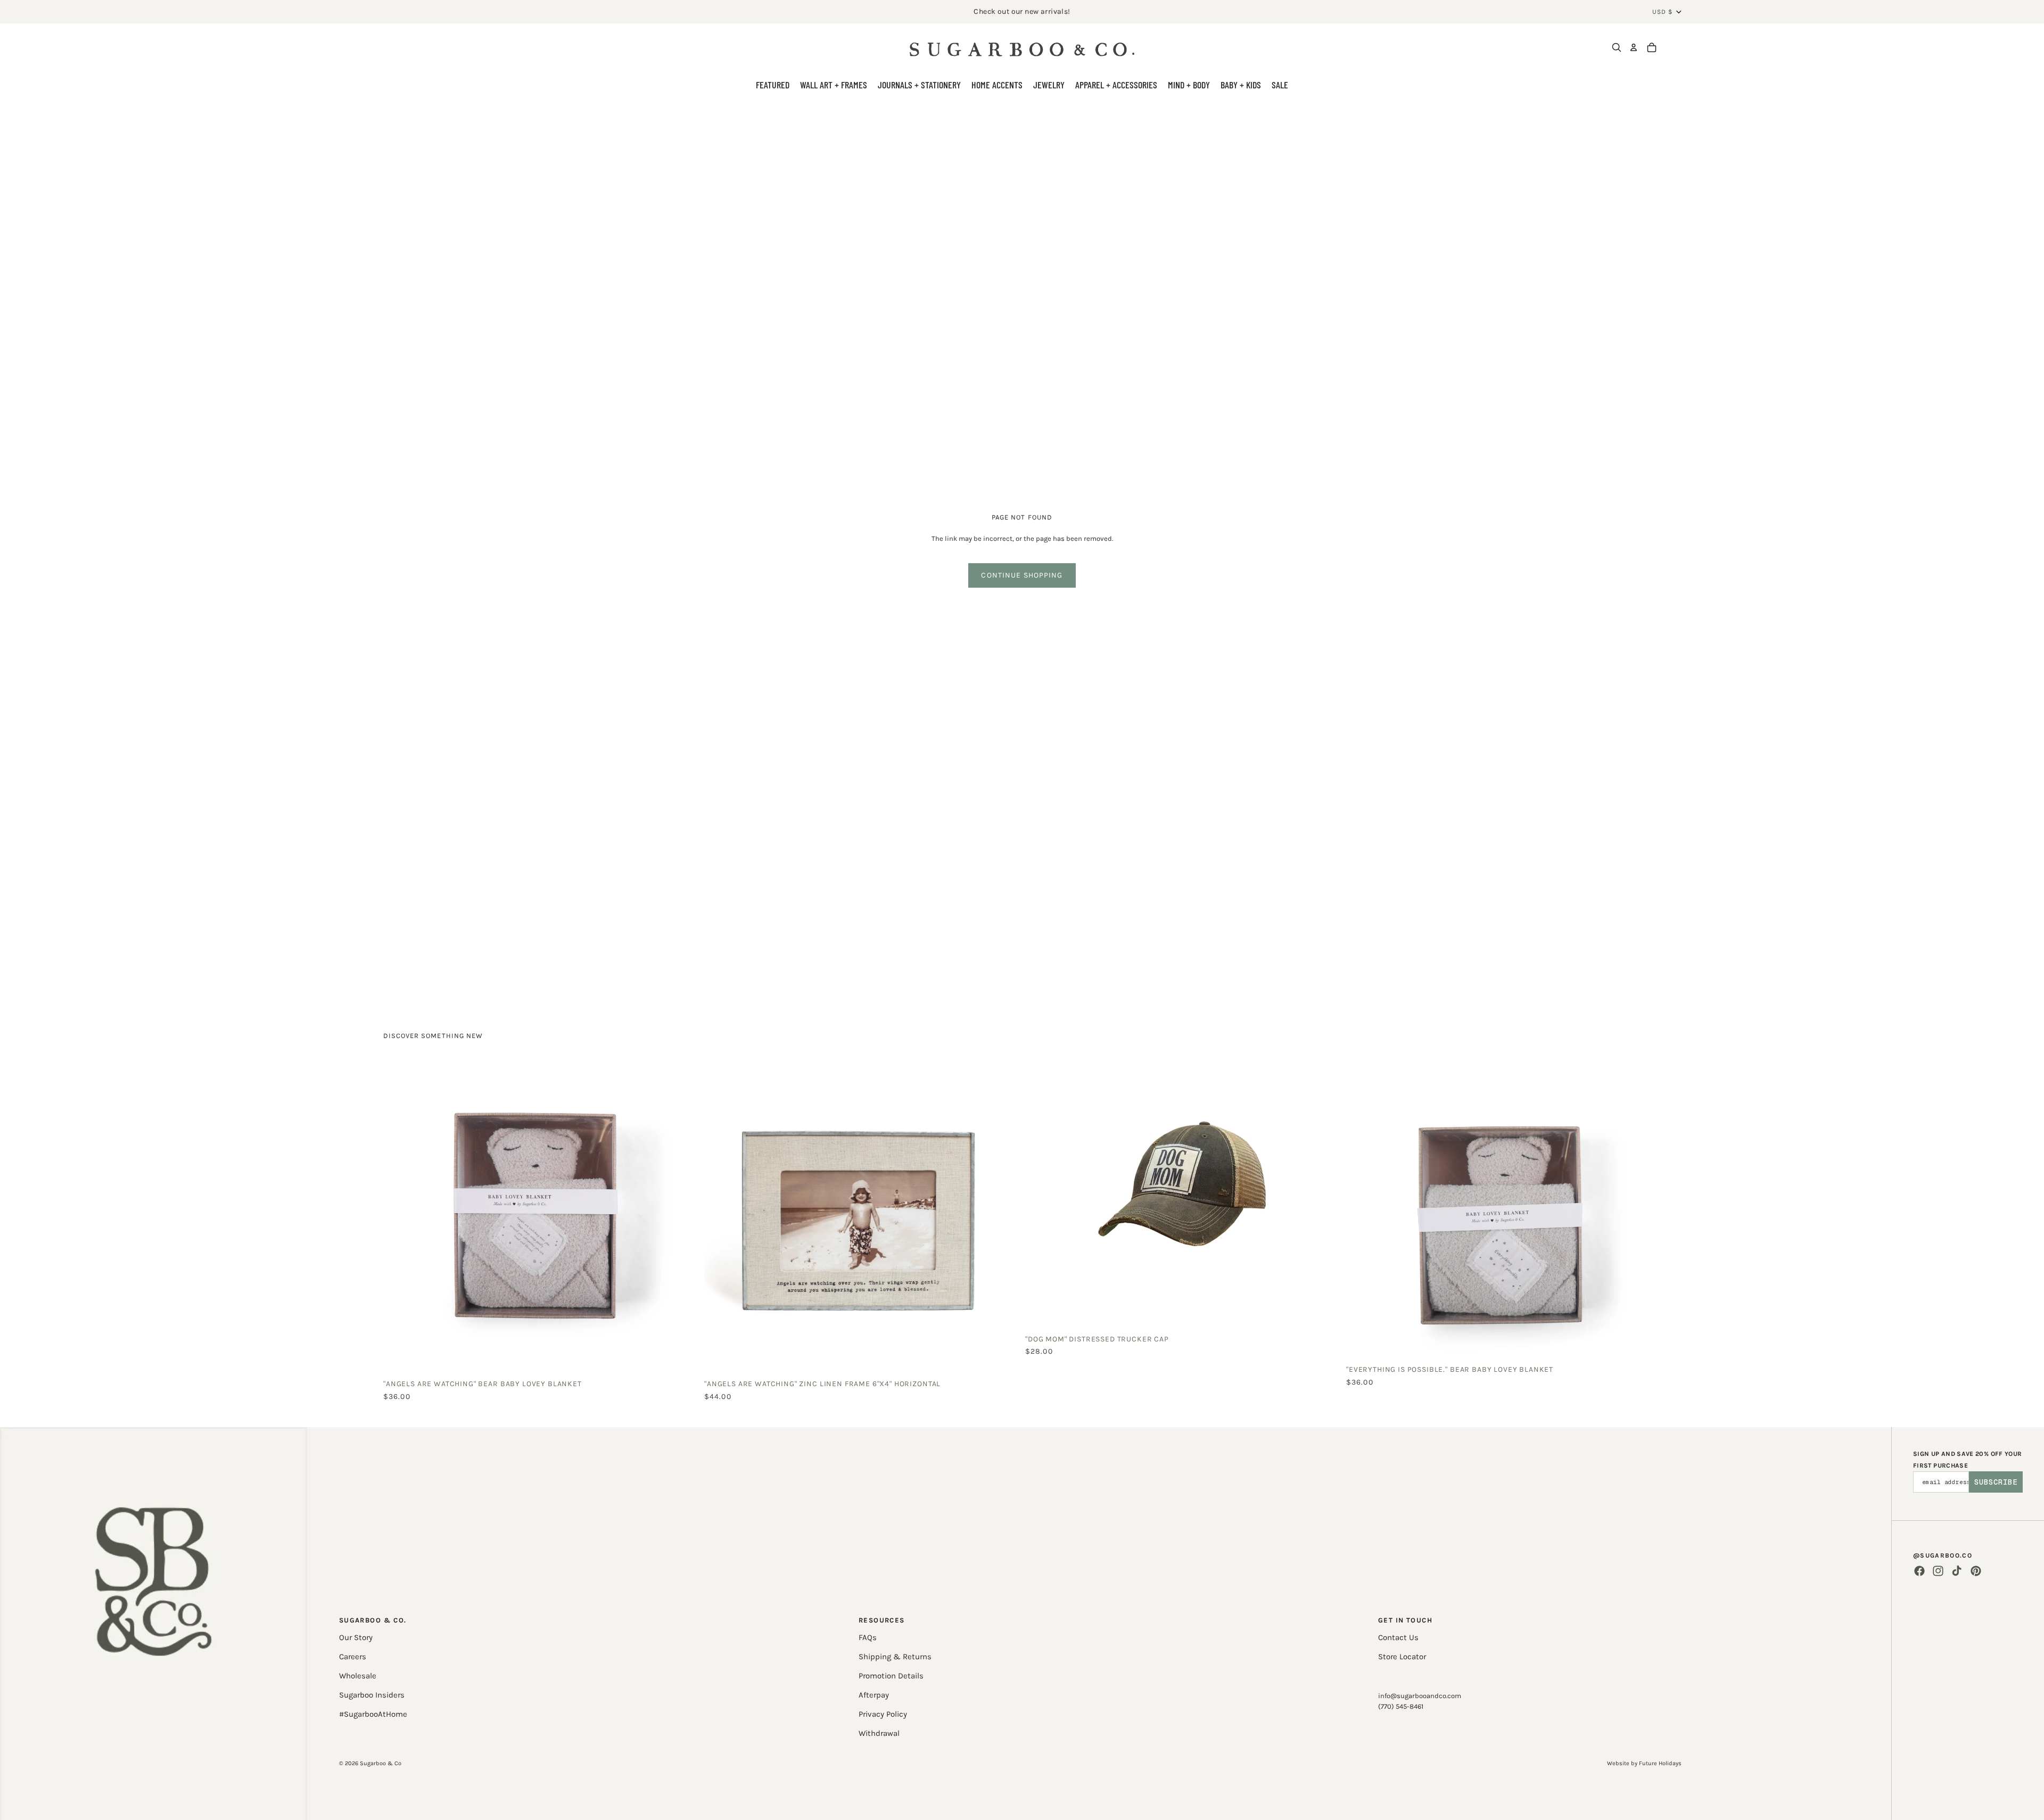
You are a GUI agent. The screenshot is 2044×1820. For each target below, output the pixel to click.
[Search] (1617, 47)
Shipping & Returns (895, 1657)
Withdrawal (879, 1733)
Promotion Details (891, 1676)
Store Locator (1402, 1657)
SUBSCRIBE (1996, 1482)
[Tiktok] (1957, 1571)
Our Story (356, 1637)
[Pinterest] (1976, 1571)
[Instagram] (1938, 1571)
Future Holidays (1660, 1763)
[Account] (1634, 47)
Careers (353, 1657)
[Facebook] (1919, 1571)
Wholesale (358, 1676)
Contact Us (1398, 1637)
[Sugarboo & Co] (1022, 47)
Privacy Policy (883, 1714)
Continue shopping (1022, 575)
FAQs (868, 1637)
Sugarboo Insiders (372, 1695)
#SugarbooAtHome (373, 1714)
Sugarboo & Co (381, 1763)
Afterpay (874, 1695)
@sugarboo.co (1943, 1555)
